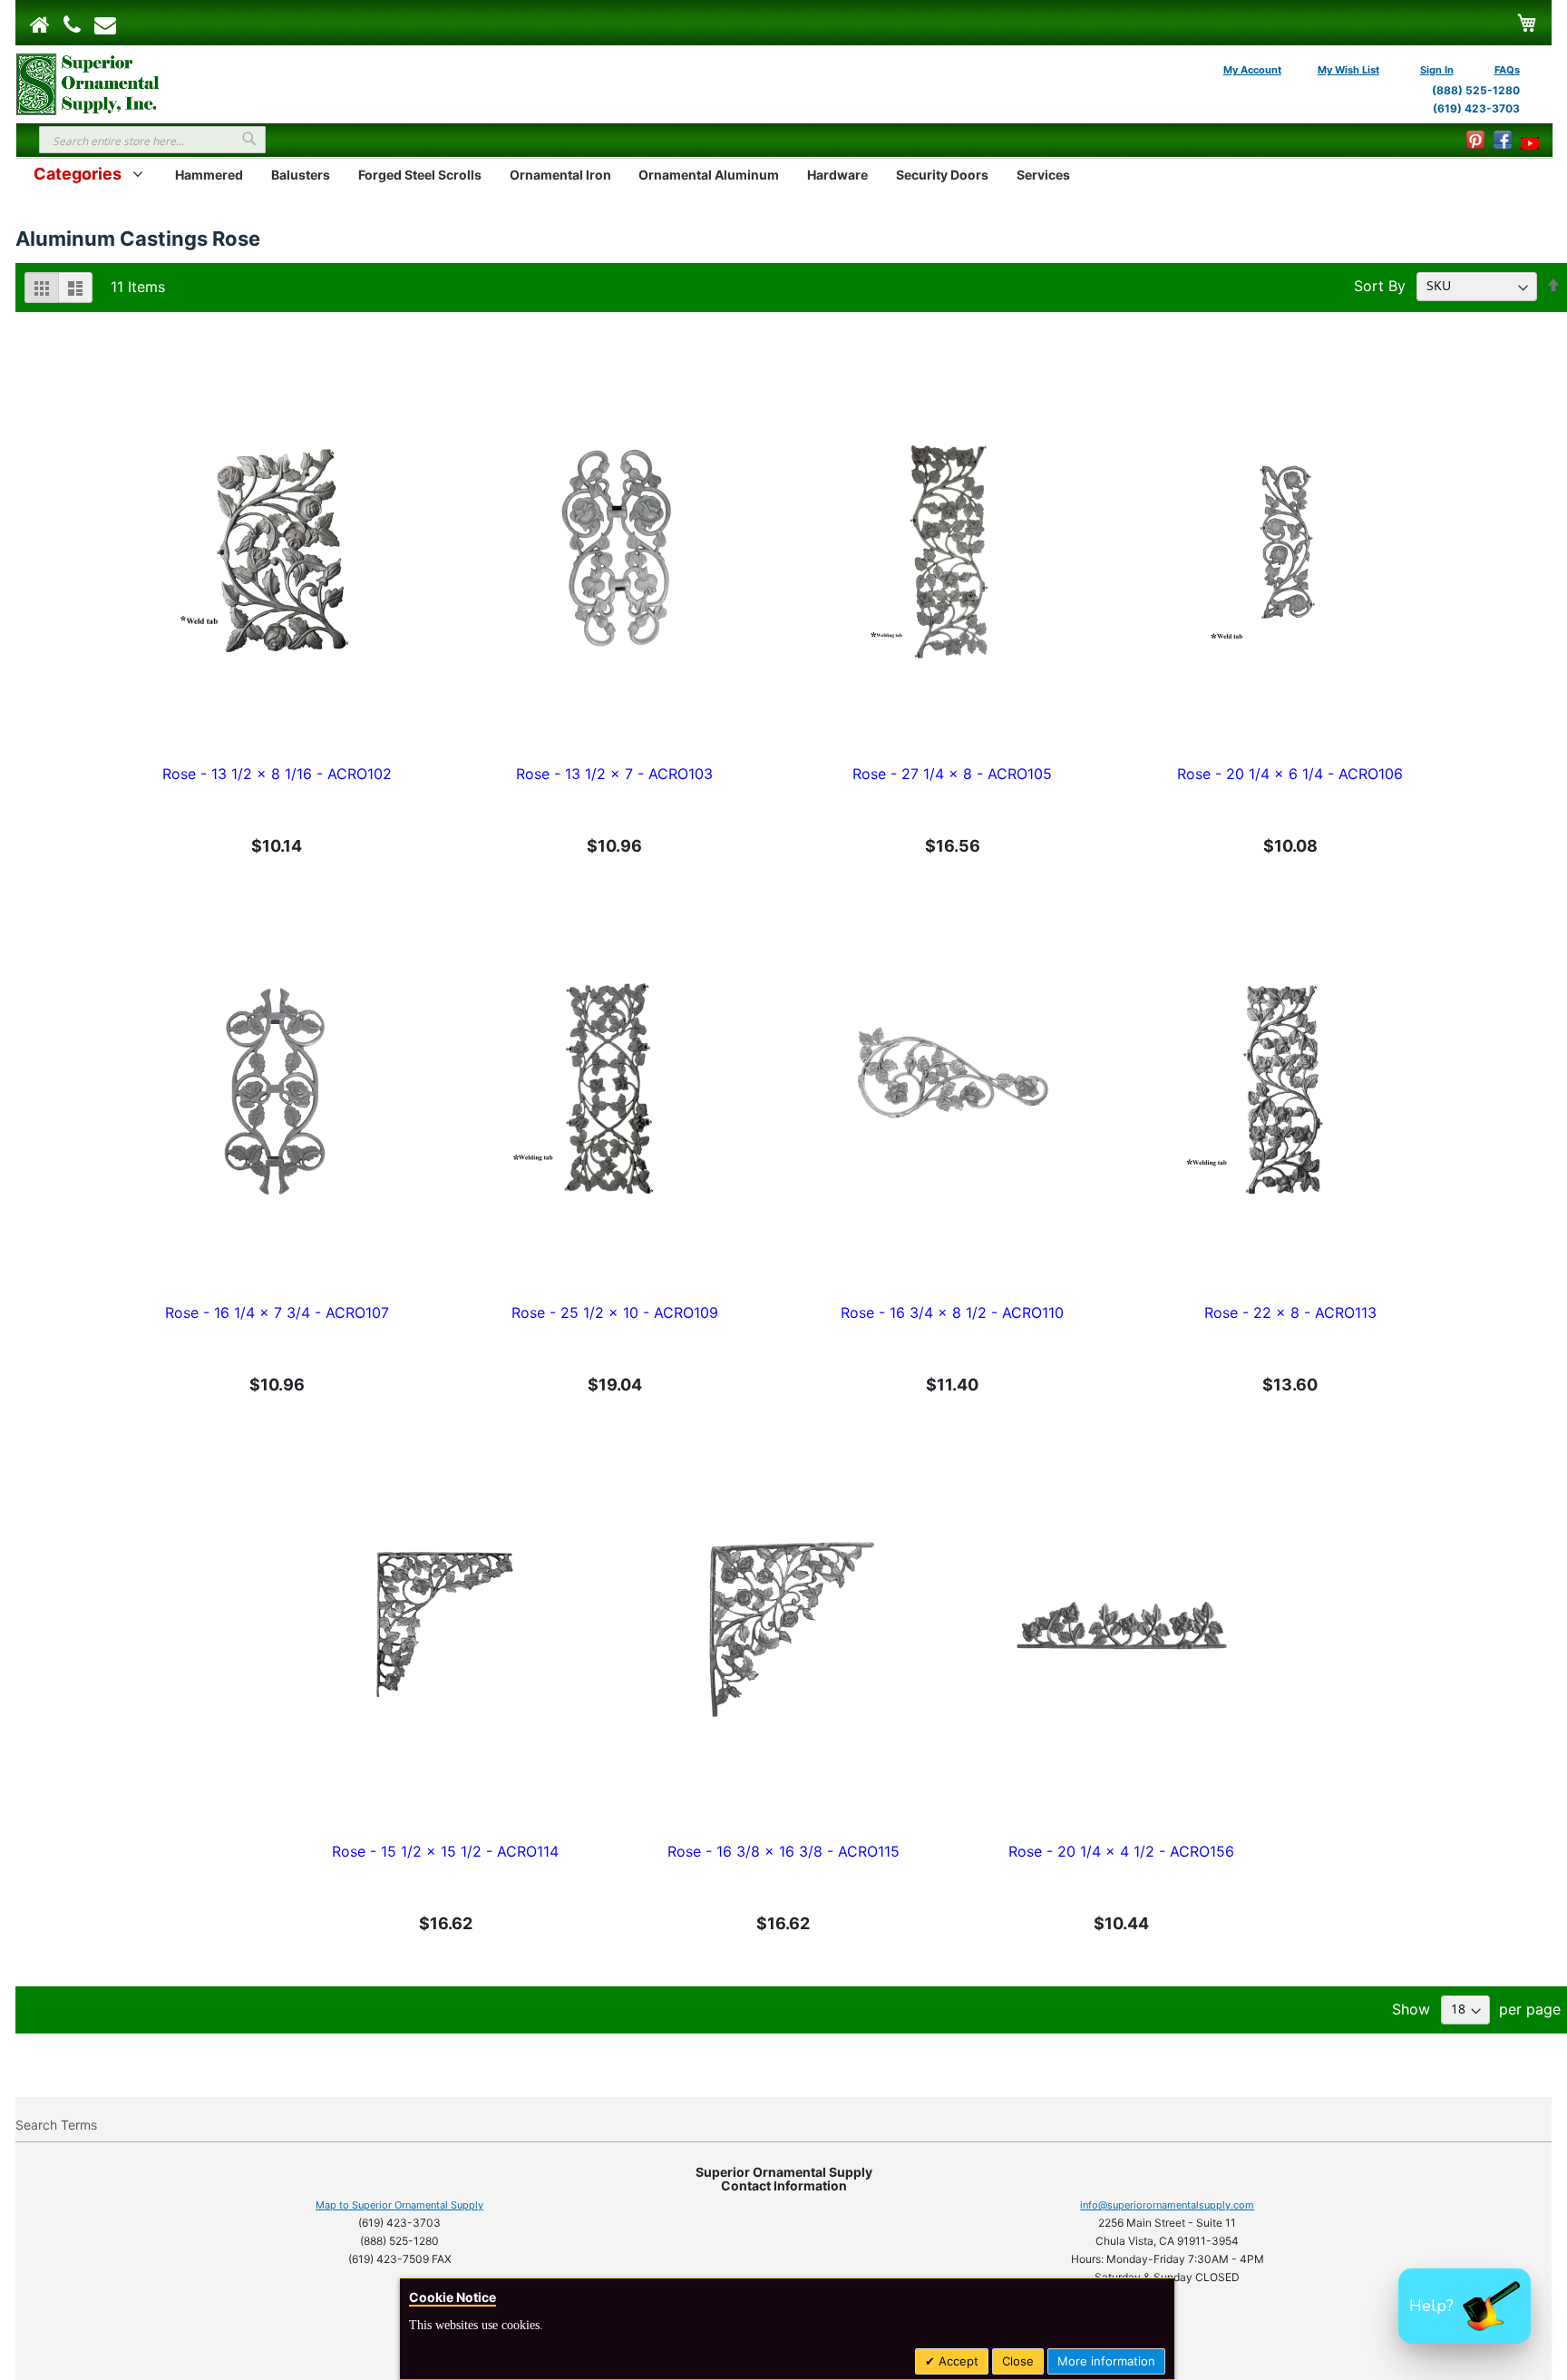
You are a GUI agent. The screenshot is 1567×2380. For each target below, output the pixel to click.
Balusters (301, 175)
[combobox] (152, 140)
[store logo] (88, 83)
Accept (957, 2361)
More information (1106, 2361)
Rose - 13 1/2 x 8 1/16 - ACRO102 (277, 774)
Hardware (837, 175)
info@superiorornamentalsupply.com (1167, 2205)
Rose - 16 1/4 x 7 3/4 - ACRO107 (277, 1312)
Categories (78, 174)
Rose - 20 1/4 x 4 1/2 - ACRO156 (1121, 1851)
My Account (1252, 70)
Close (1018, 2361)
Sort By (1380, 285)
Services (1043, 175)
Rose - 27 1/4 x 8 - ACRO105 (952, 774)
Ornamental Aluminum (709, 175)
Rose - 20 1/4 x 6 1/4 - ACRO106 (1290, 774)
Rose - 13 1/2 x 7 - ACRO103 (614, 774)
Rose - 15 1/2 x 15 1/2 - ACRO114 (445, 1851)
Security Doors (942, 175)
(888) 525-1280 (1476, 90)
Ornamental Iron (560, 175)
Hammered (209, 175)
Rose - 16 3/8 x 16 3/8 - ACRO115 (783, 1851)
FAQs (1507, 70)
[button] (1465, 2306)
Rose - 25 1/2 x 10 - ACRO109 (615, 1312)
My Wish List (1348, 70)
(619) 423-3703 (1476, 108)
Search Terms (56, 2125)
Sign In (1437, 70)
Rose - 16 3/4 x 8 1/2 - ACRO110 (952, 1312)
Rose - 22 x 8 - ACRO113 (1290, 1312)
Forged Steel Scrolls (420, 175)
